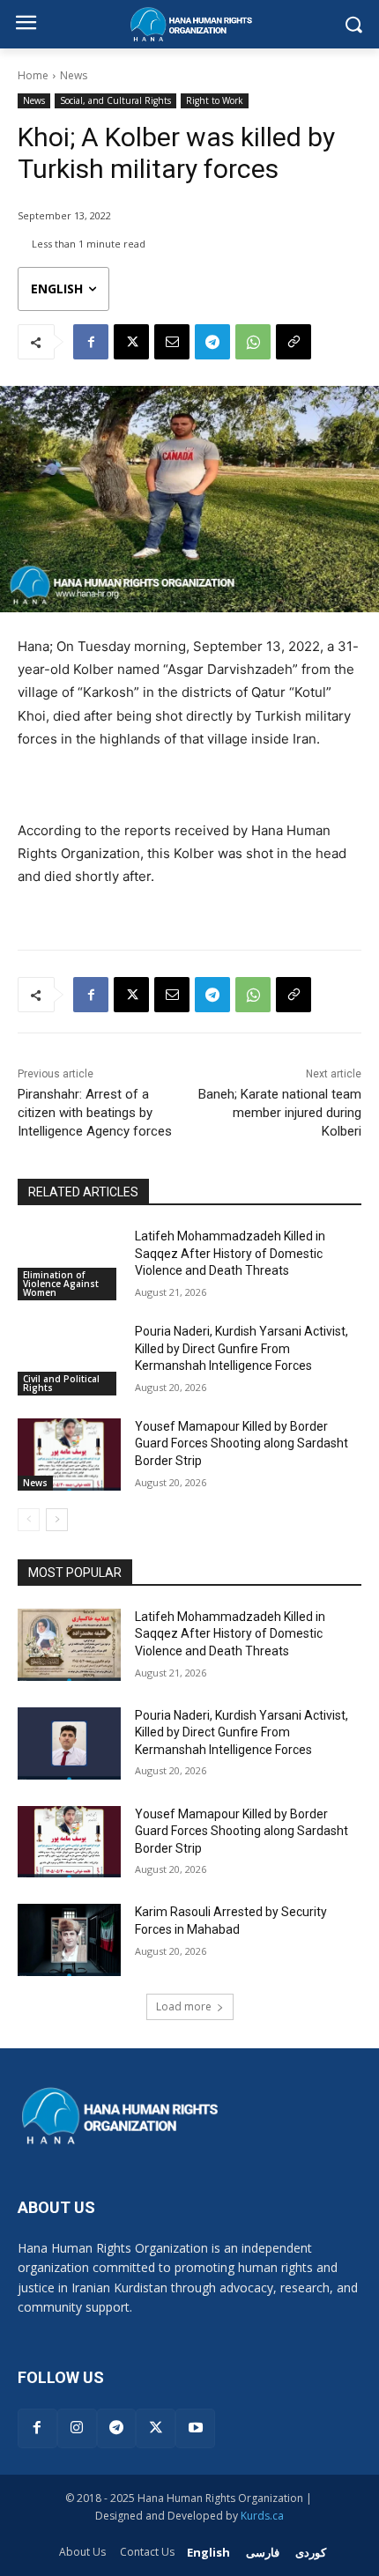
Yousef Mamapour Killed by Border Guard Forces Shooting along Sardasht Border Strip (242, 1443)
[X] (131, 342)
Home (33, 75)
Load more (184, 2006)
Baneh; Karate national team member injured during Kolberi (280, 1113)
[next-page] (57, 1520)
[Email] (172, 342)
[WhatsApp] (253, 342)
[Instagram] (77, 2428)
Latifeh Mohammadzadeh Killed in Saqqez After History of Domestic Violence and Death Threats (230, 1253)
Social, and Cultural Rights (115, 100)
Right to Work (215, 100)
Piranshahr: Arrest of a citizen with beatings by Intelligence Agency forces (95, 1113)
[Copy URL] (294, 342)
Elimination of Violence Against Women (61, 1284)
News (74, 75)
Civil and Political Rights (61, 1383)
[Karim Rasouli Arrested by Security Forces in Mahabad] (69, 1940)
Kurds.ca (262, 2516)
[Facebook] (91, 342)
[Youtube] (195, 2428)
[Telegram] (212, 342)
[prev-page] (29, 1520)
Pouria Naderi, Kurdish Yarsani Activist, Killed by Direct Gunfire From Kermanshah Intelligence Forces (242, 1348)
